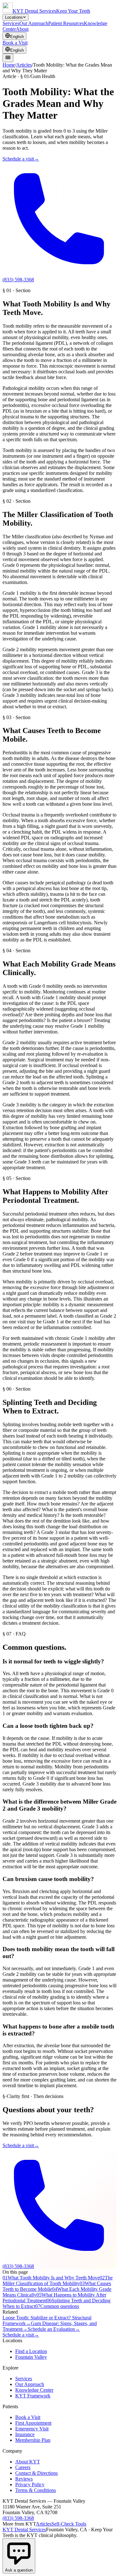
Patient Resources (66, 23)
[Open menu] (8, 58)
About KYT (28, 2462)
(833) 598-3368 (18, 2518)
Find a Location (31, 2351)
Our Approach (34, 23)
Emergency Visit (32, 2429)
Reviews (24, 2479)
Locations (14, 17)
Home (9, 65)
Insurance (25, 2434)
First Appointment (33, 2423)
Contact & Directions (36, 2473)
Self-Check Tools (69, 2524)
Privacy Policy (30, 2484)
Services (11, 23)
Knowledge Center (34, 2390)
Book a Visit (15, 43)
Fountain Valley (31, 2357)
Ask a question (19, 2570)
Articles (24, 65)
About (22, 29)
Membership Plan (33, 2440)
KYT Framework (33, 2396)
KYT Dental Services (24, 2530)
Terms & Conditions (36, 2490)
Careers (23, 2467)
